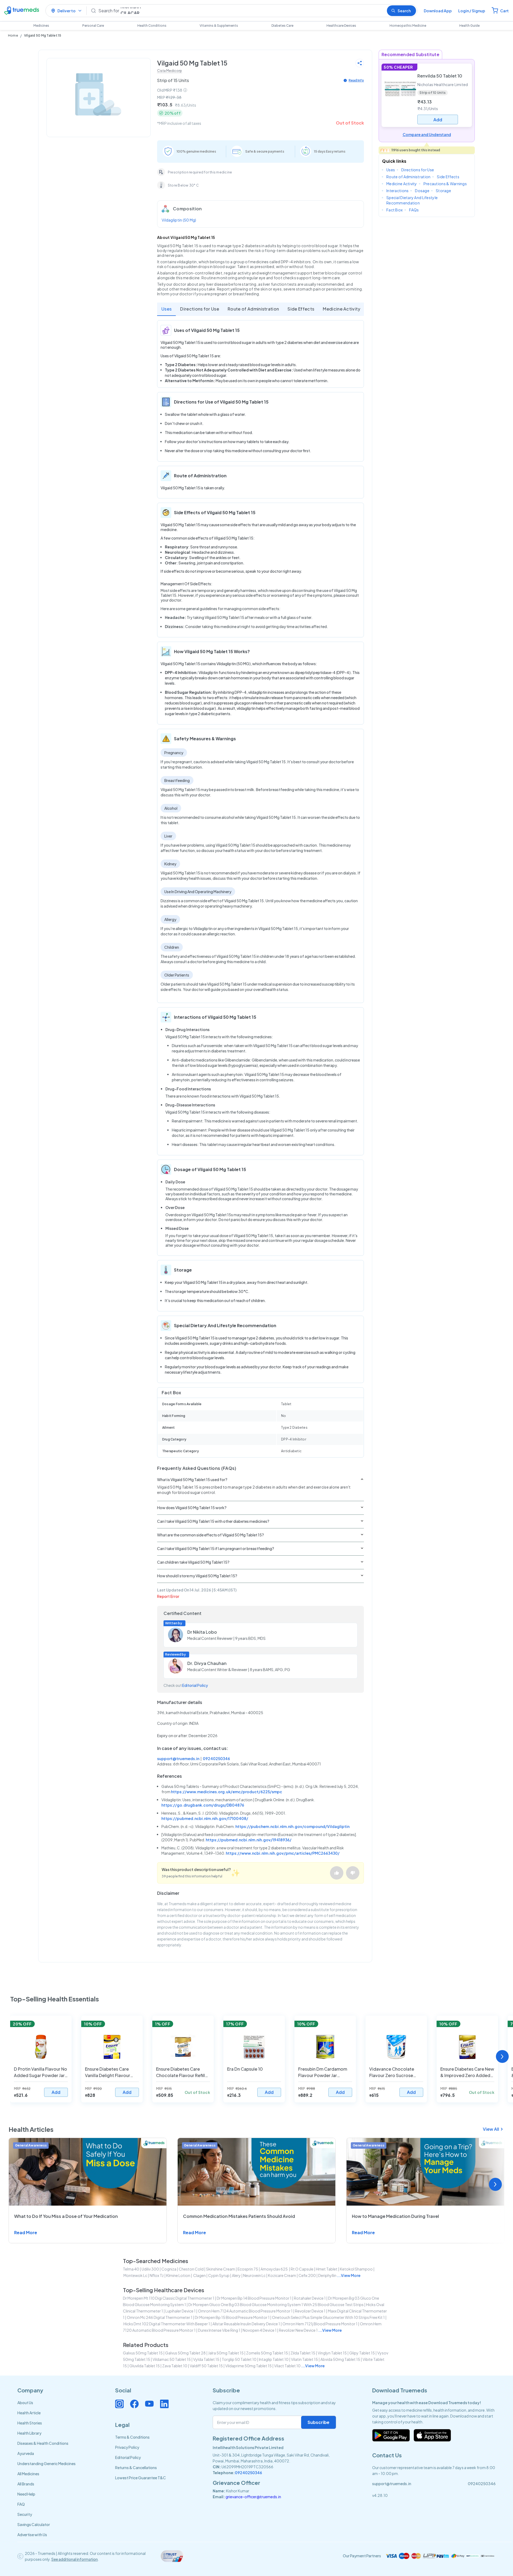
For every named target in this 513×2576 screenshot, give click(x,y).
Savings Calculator (34, 2524)
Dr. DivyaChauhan (207, 1663)
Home (13, 35)
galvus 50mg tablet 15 (143, 2353)
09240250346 (216, 1758)
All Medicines (28, 2474)
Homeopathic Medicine (408, 26)
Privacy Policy (127, 2447)
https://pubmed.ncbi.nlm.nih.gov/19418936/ (249, 1840)
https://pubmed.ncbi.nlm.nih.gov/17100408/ (205, 1818)
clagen (199, 2275)
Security (25, 2514)
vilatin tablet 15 (304, 2359)
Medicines (41, 26)
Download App (438, 11)
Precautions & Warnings (445, 184)
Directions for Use (200, 309)
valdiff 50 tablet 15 (206, 2366)
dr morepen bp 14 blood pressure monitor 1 (254, 2298)
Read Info (356, 80)
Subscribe (318, 2422)
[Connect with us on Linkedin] (164, 2404)
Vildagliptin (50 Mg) (179, 220)
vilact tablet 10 (287, 2366)
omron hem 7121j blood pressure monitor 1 (320, 2324)
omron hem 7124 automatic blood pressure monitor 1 (245, 2311)
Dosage (422, 191)
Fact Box (395, 210)
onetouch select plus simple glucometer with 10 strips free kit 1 (328, 2317)
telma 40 (131, 2269)
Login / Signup (472, 11)
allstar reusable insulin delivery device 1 (246, 2324)
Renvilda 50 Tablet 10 (440, 76)
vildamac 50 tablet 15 (172, 2359)
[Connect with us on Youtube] (149, 2404)
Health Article (29, 2413)
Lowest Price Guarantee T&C (141, 2478)
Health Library (29, 2433)
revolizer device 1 (310, 2311)
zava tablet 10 (175, 2366)
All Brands (26, 2484)
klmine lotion (178, 2275)
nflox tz (157, 2275)
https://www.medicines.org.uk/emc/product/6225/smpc (227, 1792)
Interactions (397, 191)
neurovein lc (254, 2275)
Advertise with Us (32, 2535)
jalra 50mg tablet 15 (226, 2353)
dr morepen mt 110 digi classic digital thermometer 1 (169, 2298)
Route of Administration (253, 309)
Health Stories (30, 2423)
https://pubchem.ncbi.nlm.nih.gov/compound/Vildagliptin (292, 1826)
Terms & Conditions (132, 2437)
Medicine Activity (341, 309)
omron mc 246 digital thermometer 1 (160, 2317)
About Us (25, 2403)
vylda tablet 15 (206, 2359)
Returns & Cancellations (136, 2467)
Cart (504, 11)
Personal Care (93, 26)
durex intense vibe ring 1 (219, 2330)
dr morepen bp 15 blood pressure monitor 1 (232, 2317)
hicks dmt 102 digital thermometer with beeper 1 (167, 2324)
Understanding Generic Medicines (46, 2463)
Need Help (26, 2494)
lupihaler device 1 (180, 2311)
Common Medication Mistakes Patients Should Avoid (239, 2216)
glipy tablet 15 (362, 2353)
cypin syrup (219, 2275)
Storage (443, 191)
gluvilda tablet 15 (145, 2366)
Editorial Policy (195, 1685)
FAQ (21, 2504)
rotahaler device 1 (310, 2298)
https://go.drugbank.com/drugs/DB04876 (203, 1805)
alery (236, 2275)
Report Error (168, 1596)
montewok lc (135, 2275)
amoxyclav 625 (274, 2269)
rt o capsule (302, 2269)
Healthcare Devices (341, 26)
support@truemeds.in (178, 1758)
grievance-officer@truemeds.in (253, 2497)
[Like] (337, 1873)
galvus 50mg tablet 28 (185, 2353)
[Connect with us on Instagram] (119, 2404)
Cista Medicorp (170, 71)
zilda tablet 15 (303, 2353)
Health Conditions (152, 26)
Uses (166, 309)
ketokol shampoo (356, 2269)
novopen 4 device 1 (260, 2330)
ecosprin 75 (248, 2269)
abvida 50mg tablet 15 (340, 2359)
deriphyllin (327, 2275)
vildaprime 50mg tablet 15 (248, 2366)
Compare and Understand (427, 134)
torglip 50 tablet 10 (239, 2359)
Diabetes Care (282, 26)
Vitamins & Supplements (219, 26)
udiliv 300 (150, 2269)
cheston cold (191, 2269)
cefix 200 (307, 2275)
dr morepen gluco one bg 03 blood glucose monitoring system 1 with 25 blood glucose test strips (276, 2304)
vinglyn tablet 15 (332, 2353)
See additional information (75, 2559)
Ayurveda (26, 2453)
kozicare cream (282, 2275)
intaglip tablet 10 (274, 2359)
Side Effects (301, 309)
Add (56, 2092)
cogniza (169, 2269)
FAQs (414, 210)
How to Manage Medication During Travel (395, 2216)
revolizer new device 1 (298, 2330)
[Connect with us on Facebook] (134, 2404)
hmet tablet (327, 2269)
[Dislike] (353, 1873)
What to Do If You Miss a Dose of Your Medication (66, 2216)
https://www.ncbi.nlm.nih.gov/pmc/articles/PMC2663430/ (283, 1853)
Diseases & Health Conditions (43, 2443)
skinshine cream (221, 2269)
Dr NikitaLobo (202, 1632)
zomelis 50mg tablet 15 (267, 2353)
